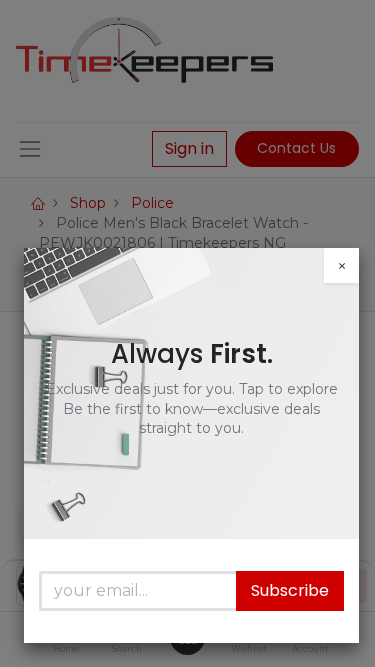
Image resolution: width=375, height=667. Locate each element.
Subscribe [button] (290, 590)
